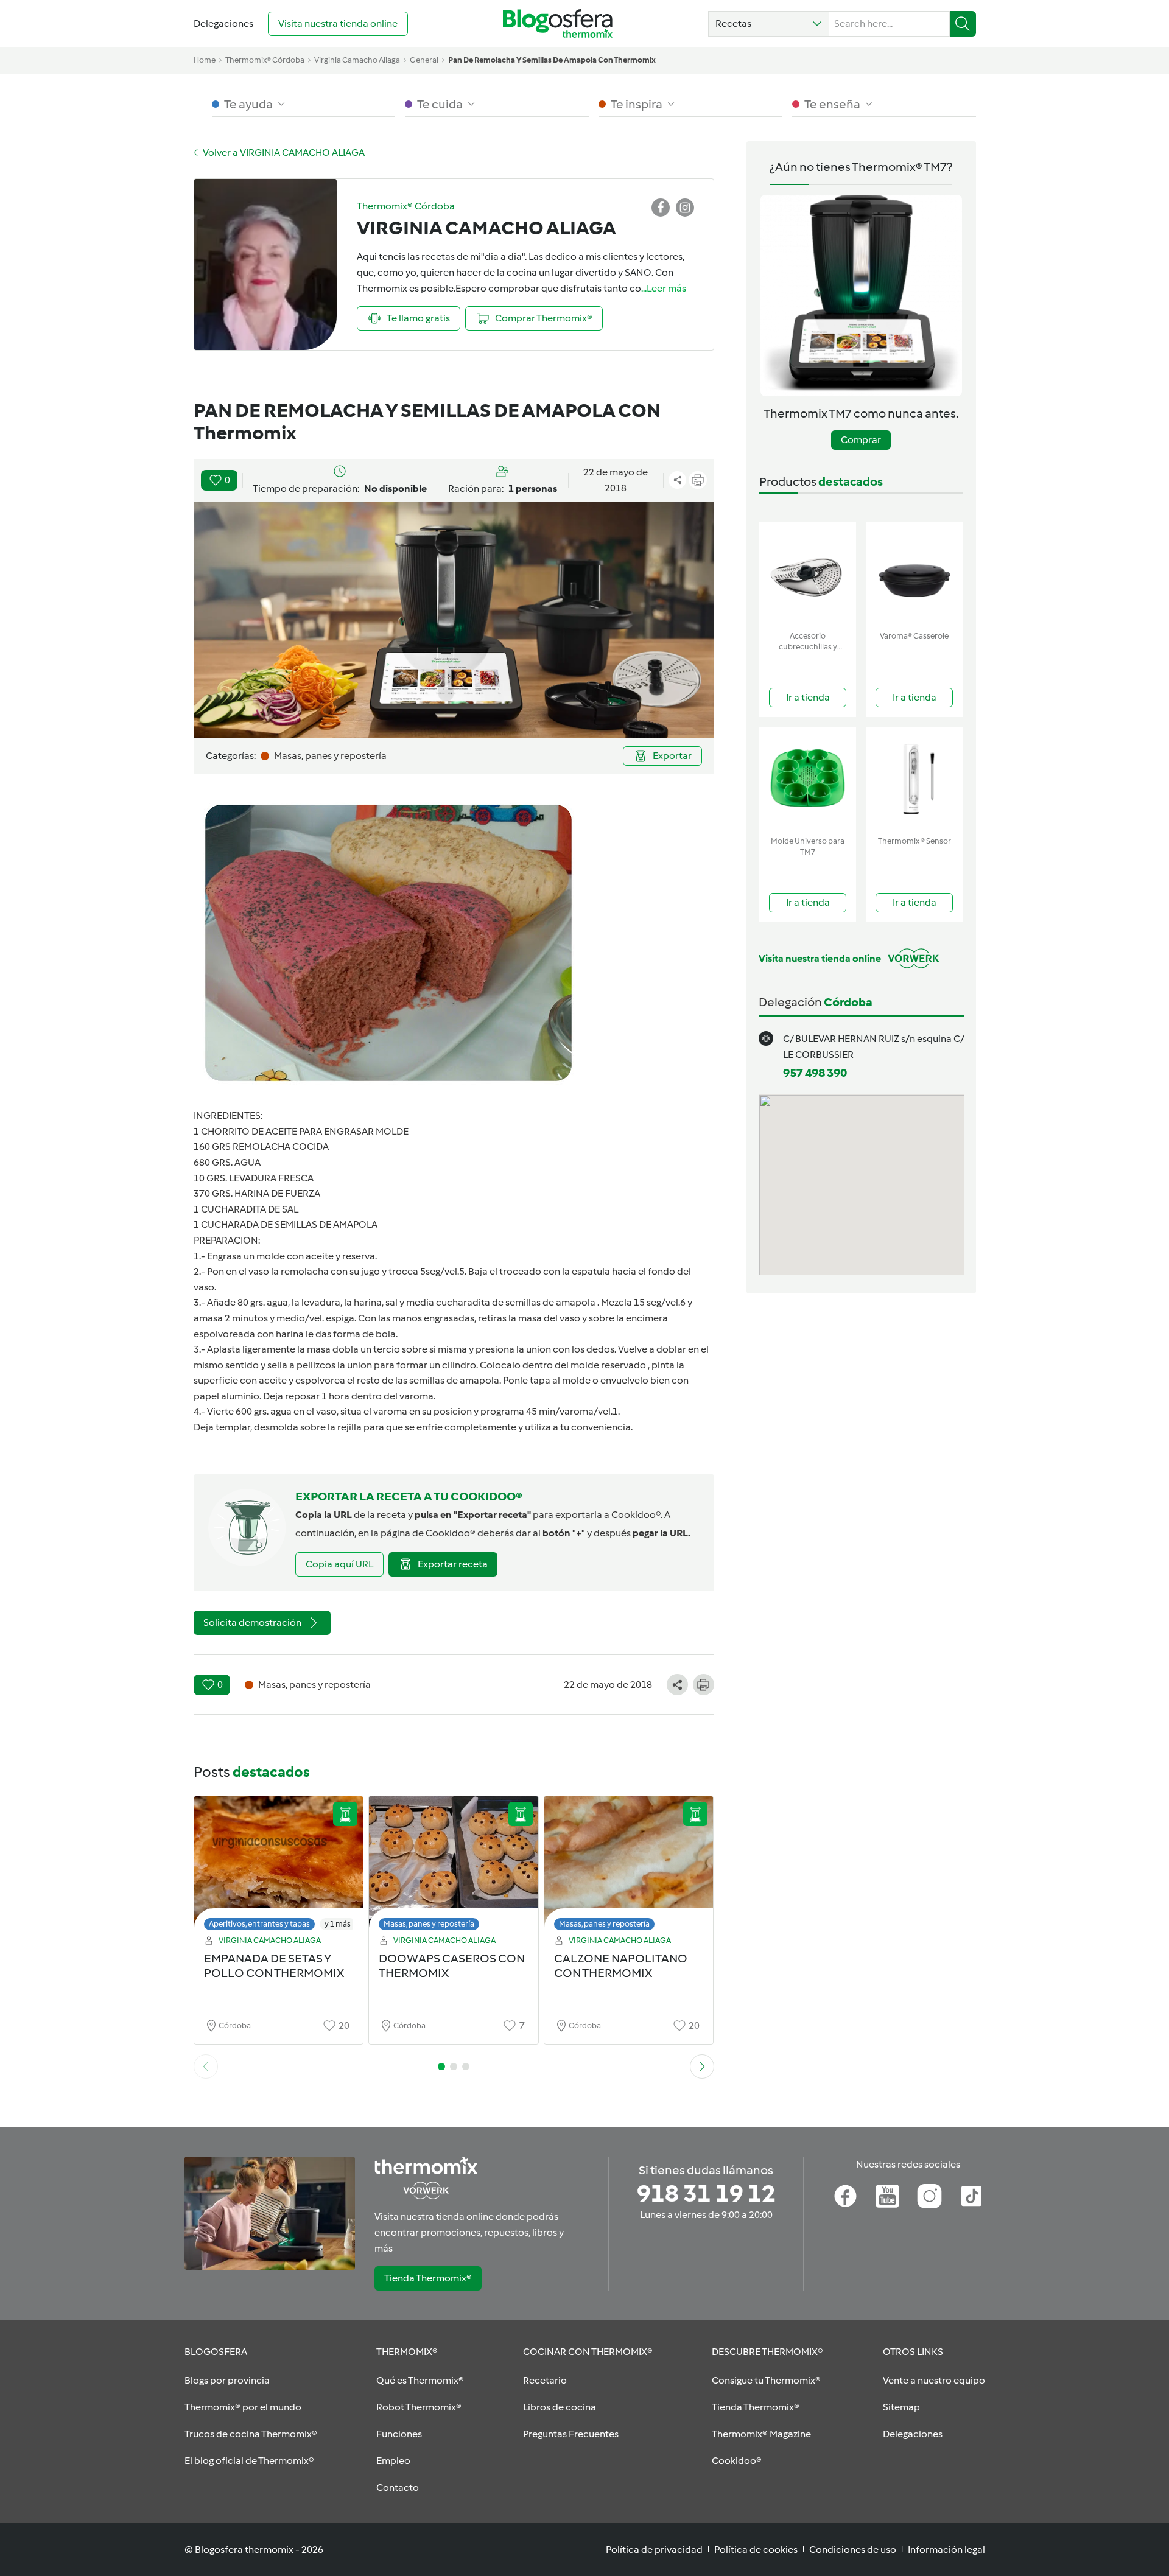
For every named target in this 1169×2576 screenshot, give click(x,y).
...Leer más (664, 288)
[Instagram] (929, 2196)
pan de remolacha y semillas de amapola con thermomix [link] (552, 60)
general (424, 60)
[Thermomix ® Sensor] (914, 779)
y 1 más (338, 1924)
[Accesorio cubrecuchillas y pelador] (808, 574)
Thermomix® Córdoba (265, 60)
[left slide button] (206, 2067)
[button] (769, 24)
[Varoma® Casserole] (914, 574)
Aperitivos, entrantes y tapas (259, 1924)
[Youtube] (887, 2196)
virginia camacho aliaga (357, 60)
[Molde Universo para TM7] (808, 779)
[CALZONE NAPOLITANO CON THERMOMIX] (629, 1867)
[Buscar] (963, 24)
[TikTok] (971, 2196)
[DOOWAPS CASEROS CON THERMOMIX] (454, 1867)
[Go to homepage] (558, 23)
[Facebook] (845, 2196)
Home (205, 60)
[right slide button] (702, 2067)
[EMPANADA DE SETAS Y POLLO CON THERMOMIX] (279, 1867)
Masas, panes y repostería (429, 1924)
